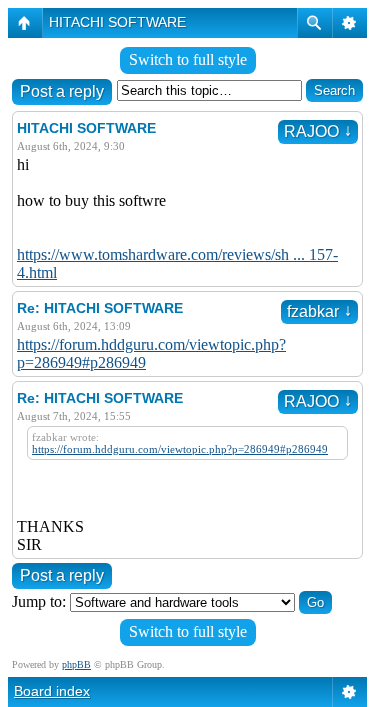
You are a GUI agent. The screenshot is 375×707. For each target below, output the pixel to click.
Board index (52, 691)
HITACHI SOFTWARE (117, 22)
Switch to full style (188, 59)
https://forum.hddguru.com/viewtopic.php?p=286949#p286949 (180, 449)
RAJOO (318, 131)
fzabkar (319, 311)
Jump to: (39, 601)
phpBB (76, 664)
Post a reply (62, 91)
